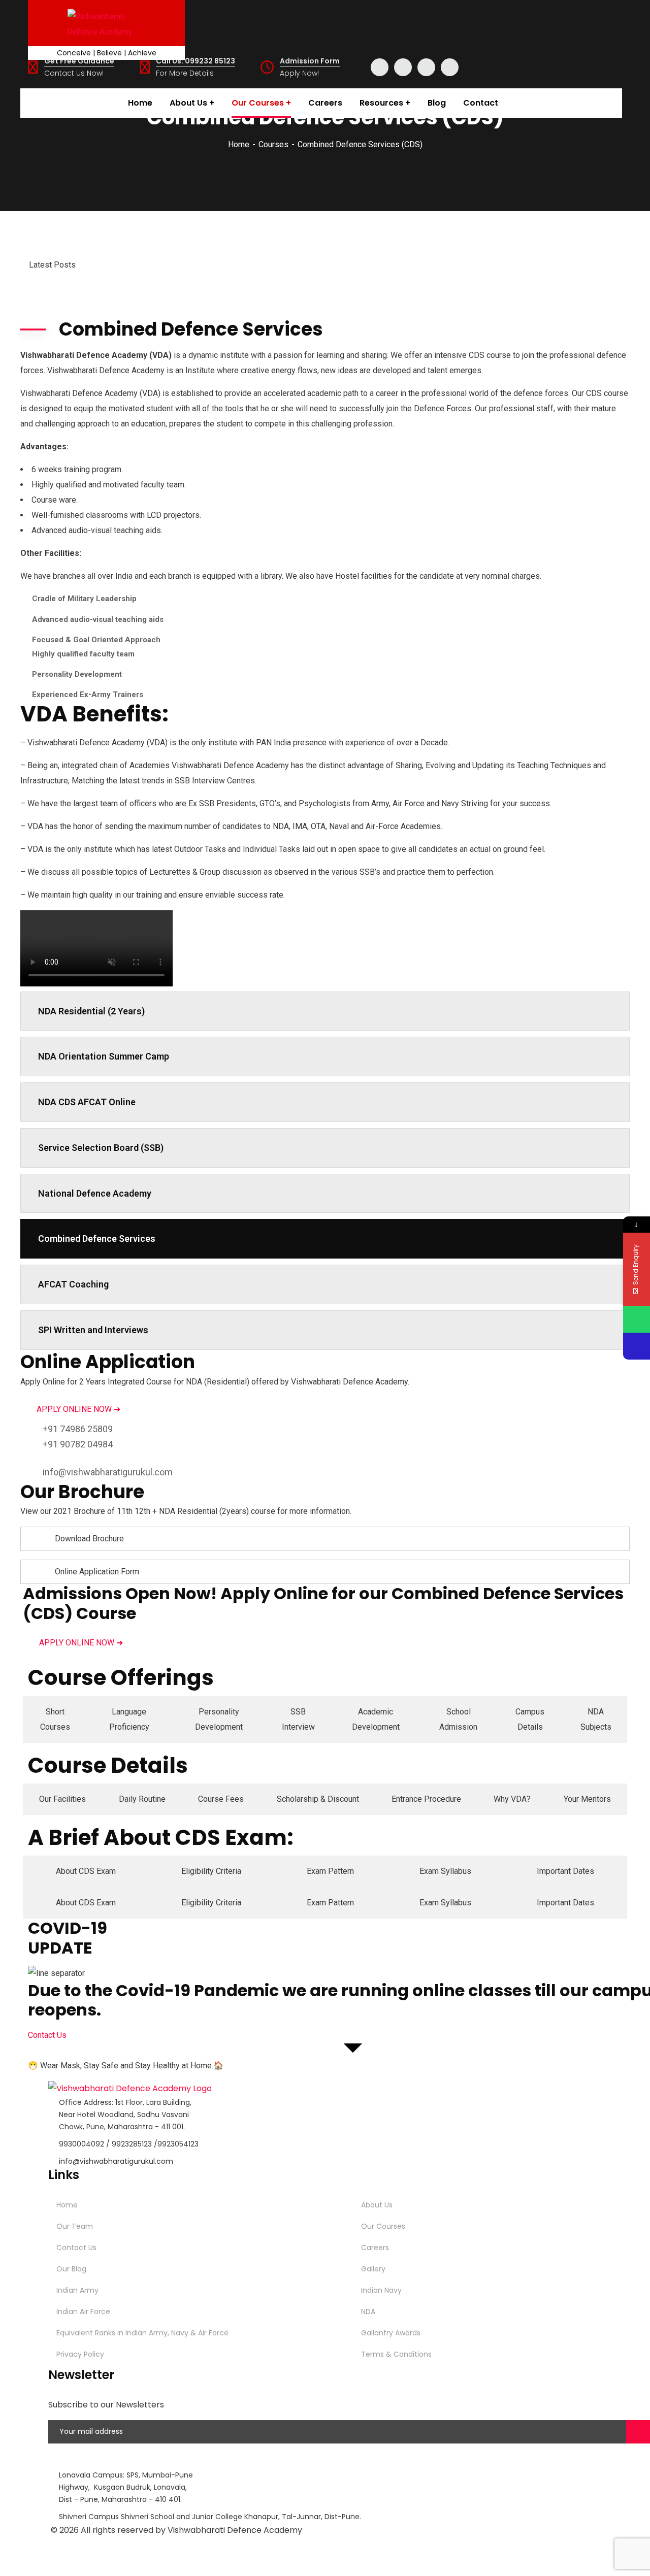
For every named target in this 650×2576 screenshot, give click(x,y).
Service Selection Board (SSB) (101, 1148)
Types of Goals (115, 290)
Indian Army (77, 2290)
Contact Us (76, 2248)
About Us (377, 2205)
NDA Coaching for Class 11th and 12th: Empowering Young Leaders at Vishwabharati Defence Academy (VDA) (282, 268)
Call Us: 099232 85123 (196, 61)
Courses (273, 144)
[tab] (55, 1720)
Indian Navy (381, 2290)
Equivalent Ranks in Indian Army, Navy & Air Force (142, 2333)
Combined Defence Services (97, 1239)
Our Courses (383, 2226)
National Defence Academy (95, 1193)
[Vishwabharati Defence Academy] (106, 23)
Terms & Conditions (396, 2354)
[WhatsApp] (637, 1319)
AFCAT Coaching (73, 1284)
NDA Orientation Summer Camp (104, 1056)
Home (239, 144)
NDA (368, 2311)
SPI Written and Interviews (93, 1330)
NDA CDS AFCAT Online (87, 1102)
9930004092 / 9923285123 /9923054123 (129, 2144)
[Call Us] (637, 1346)
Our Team (75, 2226)
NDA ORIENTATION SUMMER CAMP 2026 (163, 222)
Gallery (373, 2269)
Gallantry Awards (391, 2333)
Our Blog (71, 2269)
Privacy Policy (80, 2354)
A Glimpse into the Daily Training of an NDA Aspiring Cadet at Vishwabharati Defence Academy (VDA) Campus (282, 245)
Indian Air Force (83, 2311)
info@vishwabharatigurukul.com (108, 1472)
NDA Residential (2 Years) (91, 1011)
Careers (375, 2248)
